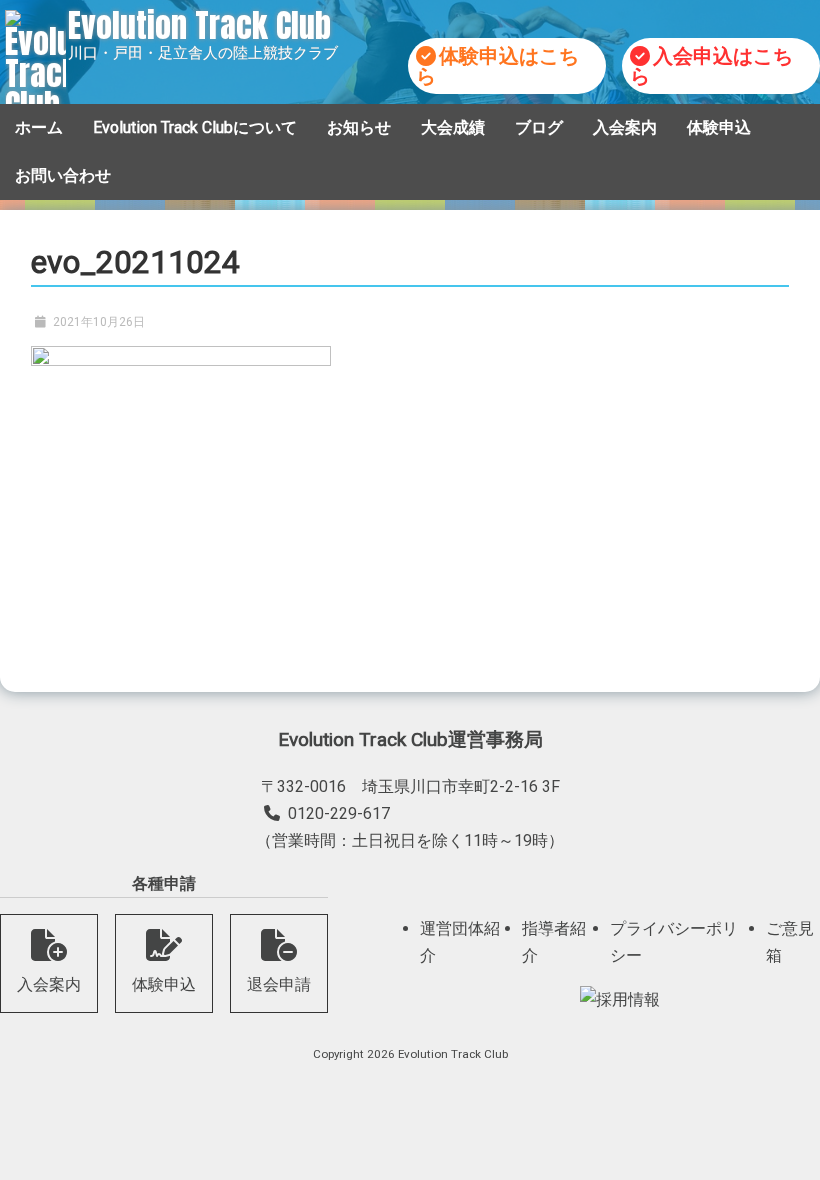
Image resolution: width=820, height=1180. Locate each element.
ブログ (539, 127)
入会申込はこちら (711, 66)
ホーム (39, 127)
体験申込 (719, 127)
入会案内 (625, 127)
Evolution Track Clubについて (195, 127)
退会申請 (279, 984)
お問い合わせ (63, 175)
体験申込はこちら (497, 66)
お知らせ (359, 127)
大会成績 (453, 127)
